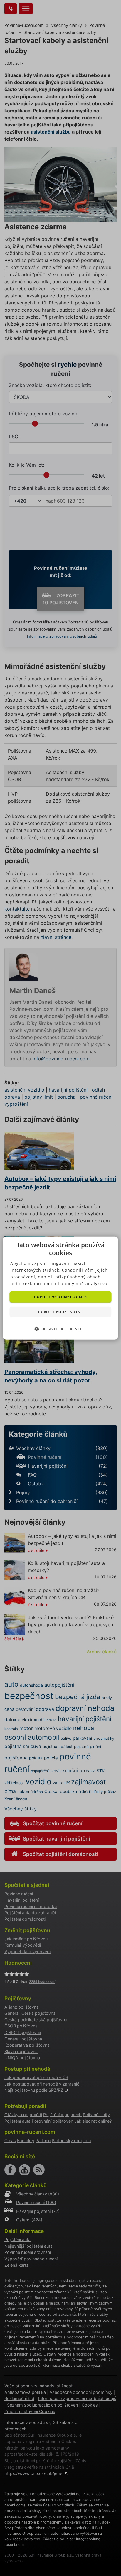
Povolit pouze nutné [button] (60, 1312)
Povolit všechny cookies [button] (60, 1297)
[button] (60, 1329)
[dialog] (60, 1288)
